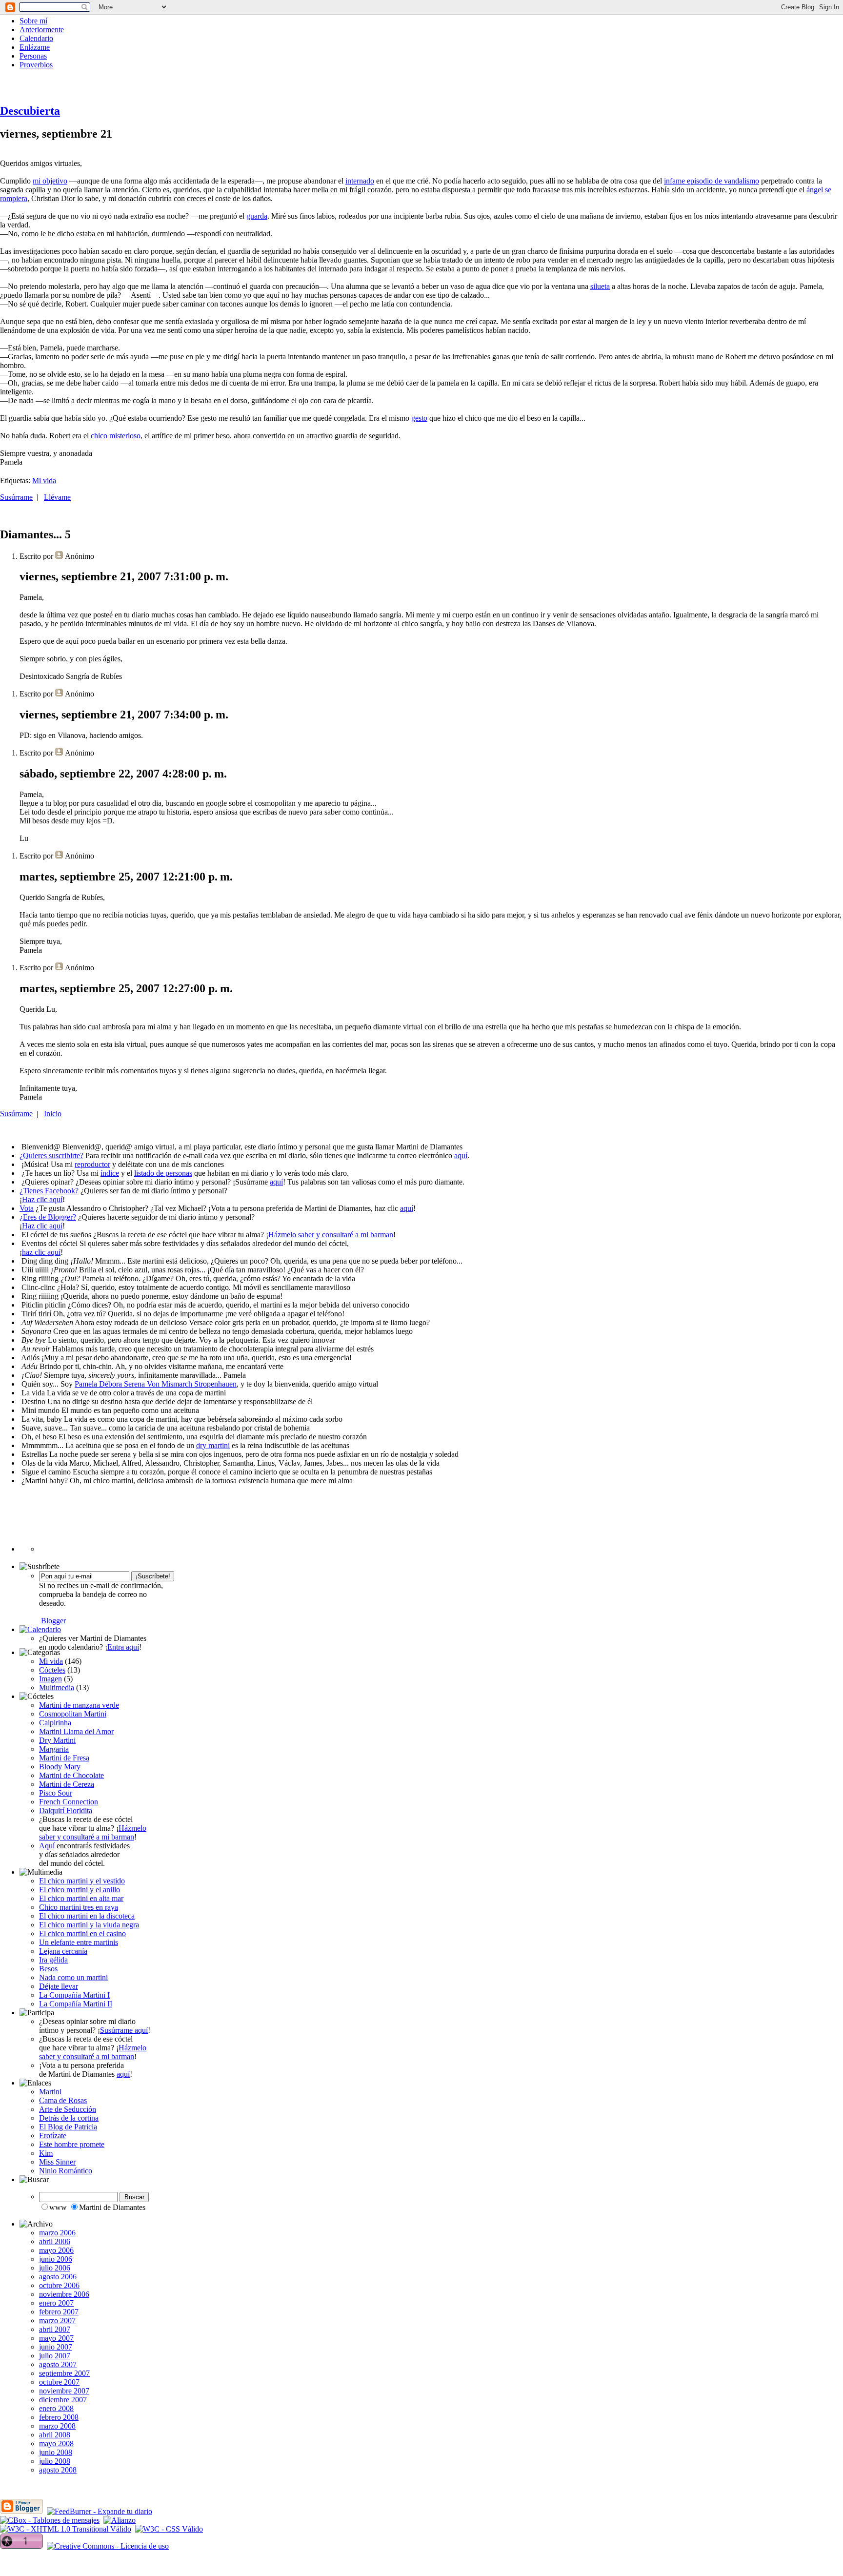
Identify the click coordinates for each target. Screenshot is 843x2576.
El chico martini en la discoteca (87, 1916)
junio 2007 (56, 2347)
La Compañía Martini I (74, 1995)
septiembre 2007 (64, 2373)
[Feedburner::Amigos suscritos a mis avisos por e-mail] (71, 1621)
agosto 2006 (58, 2277)
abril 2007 (55, 2329)
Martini (50, 2092)
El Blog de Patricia (68, 2127)
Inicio (53, 1114)
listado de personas (163, 1173)
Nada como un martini (73, 1977)
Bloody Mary (60, 1767)
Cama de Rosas (63, 2100)
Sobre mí (33, 21)
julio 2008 (55, 2461)
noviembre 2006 (64, 2294)
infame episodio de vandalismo (712, 181)
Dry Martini (57, 1740)
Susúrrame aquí (124, 2030)
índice (110, 1173)
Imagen (50, 1679)
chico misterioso (116, 436)
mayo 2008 (56, 2443)
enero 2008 (56, 2408)
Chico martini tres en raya (79, 1907)
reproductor (92, 1164)
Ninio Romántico (66, 2171)
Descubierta (30, 111)
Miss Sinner (57, 2162)
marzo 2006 (57, 2233)
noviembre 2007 (64, 2391)
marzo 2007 (57, 2320)
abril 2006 (55, 2241)
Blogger (53, 1621)
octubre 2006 (59, 2285)
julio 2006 (55, 2268)
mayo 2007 (56, 2338)
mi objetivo (50, 181)
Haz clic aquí (42, 1199)
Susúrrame (16, 497)
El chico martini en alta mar (81, 1898)
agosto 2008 (58, 2470)
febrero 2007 (59, 2312)
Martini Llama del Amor (76, 1731)
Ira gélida (53, 1960)
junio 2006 (56, 2259)
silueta (600, 286)
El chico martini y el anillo (80, 1890)
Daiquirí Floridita (66, 1810)
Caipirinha (55, 1723)
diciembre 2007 (63, 2400)
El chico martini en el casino (82, 1933)
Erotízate (53, 2136)
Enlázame (35, 47)
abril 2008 (55, 2435)
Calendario (36, 38)
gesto (419, 418)
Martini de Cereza (67, 1784)
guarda (257, 216)
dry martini (213, 1445)
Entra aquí (123, 1647)
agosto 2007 (58, 2364)
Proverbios (36, 65)
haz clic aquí (41, 1252)
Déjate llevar (59, 1986)
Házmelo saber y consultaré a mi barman (331, 1235)
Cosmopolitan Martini (73, 1714)
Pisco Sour (56, 1793)
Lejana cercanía (63, 1951)
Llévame (57, 497)
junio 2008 (56, 2452)
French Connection (69, 1802)
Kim (46, 2153)
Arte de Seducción (68, 2109)
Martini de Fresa (64, 1758)
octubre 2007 (59, 2382)
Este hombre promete (72, 2144)
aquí (461, 1155)
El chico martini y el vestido (82, 1881)
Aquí (47, 1846)
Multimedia (57, 1687)
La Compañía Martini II (76, 2004)
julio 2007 (55, 2356)
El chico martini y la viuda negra (89, 1925)
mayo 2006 (56, 2250)
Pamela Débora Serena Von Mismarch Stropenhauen (156, 1384)
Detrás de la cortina (69, 2118)
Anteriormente (42, 30)
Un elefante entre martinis (79, 1942)
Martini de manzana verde (79, 1705)
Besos (48, 1969)
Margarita (54, 1749)
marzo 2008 (57, 2426)
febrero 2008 (59, 2417)
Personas (33, 56)
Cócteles (52, 1670)
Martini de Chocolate (71, 1775)
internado (360, 181)
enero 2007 (56, 2303)
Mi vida (44, 480)
